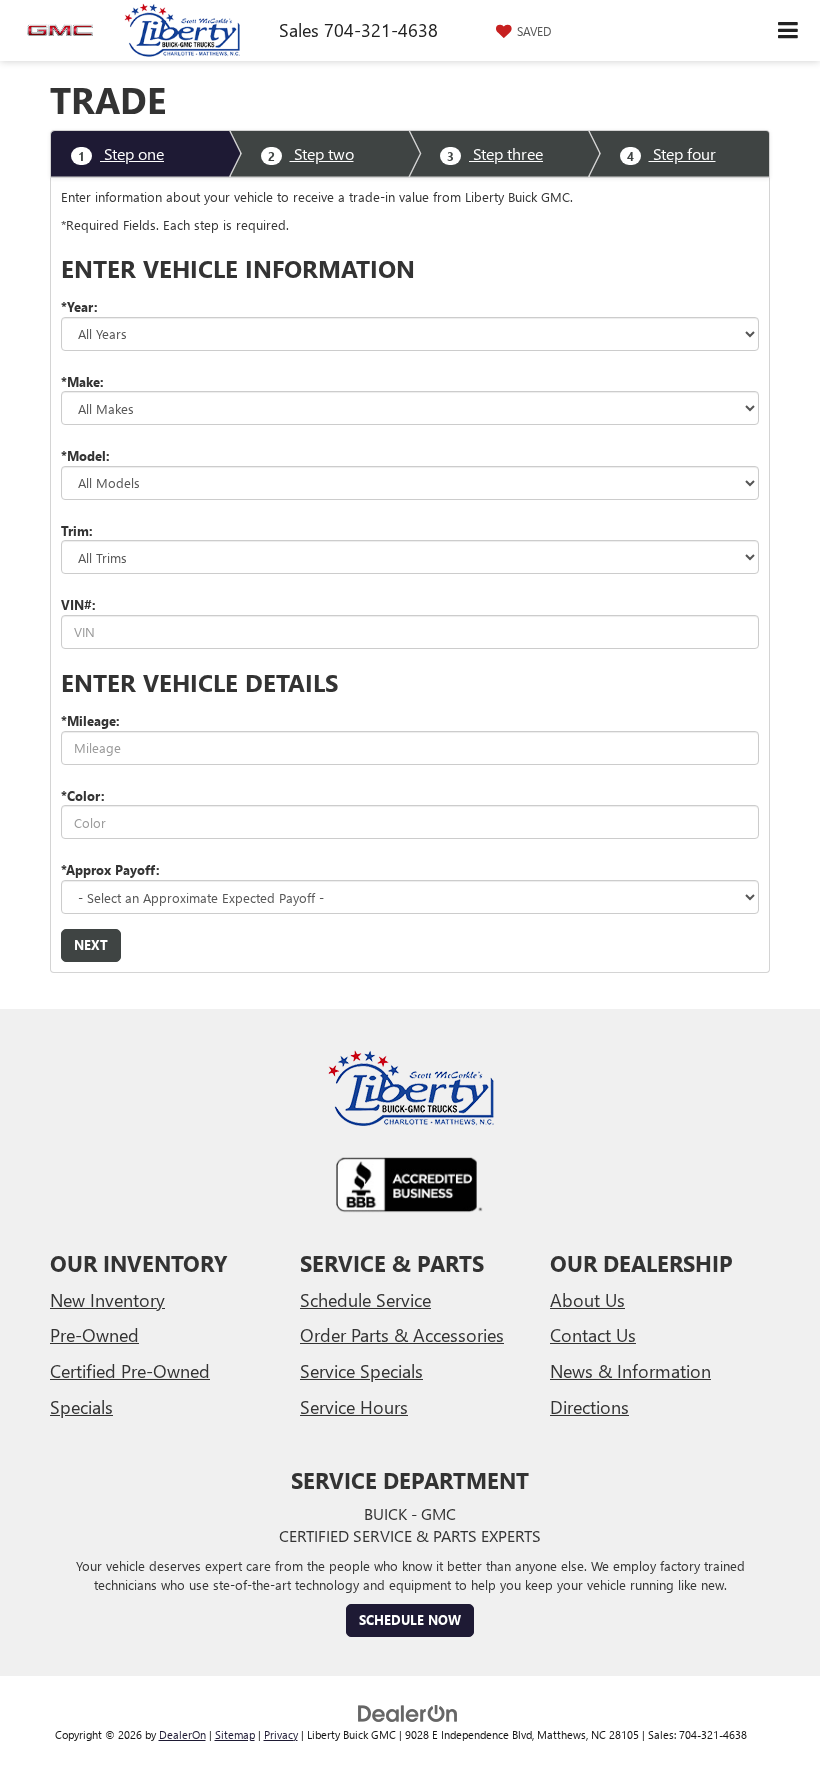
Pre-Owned (94, 1335)
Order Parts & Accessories (402, 1335)
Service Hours (354, 1407)
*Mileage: (90, 720)
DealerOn (182, 1734)
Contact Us (593, 1335)
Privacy (281, 1734)
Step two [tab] (311, 153)
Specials (81, 1407)
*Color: (83, 795)
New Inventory (107, 1300)
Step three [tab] (495, 153)
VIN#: (78, 604)
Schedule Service (365, 1300)
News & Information (630, 1371)
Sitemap (235, 1734)
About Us (587, 1300)
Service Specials (361, 1371)
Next (91, 944)
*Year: (79, 306)
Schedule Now (410, 1619)
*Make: (82, 381)
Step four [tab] (671, 153)
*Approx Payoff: (110, 869)
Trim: (77, 530)
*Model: (85, 455)
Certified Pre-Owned (130, 1371)
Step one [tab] (121, 153)
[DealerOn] (408, 1711)
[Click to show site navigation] (788, 30)
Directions (589, 1407)
